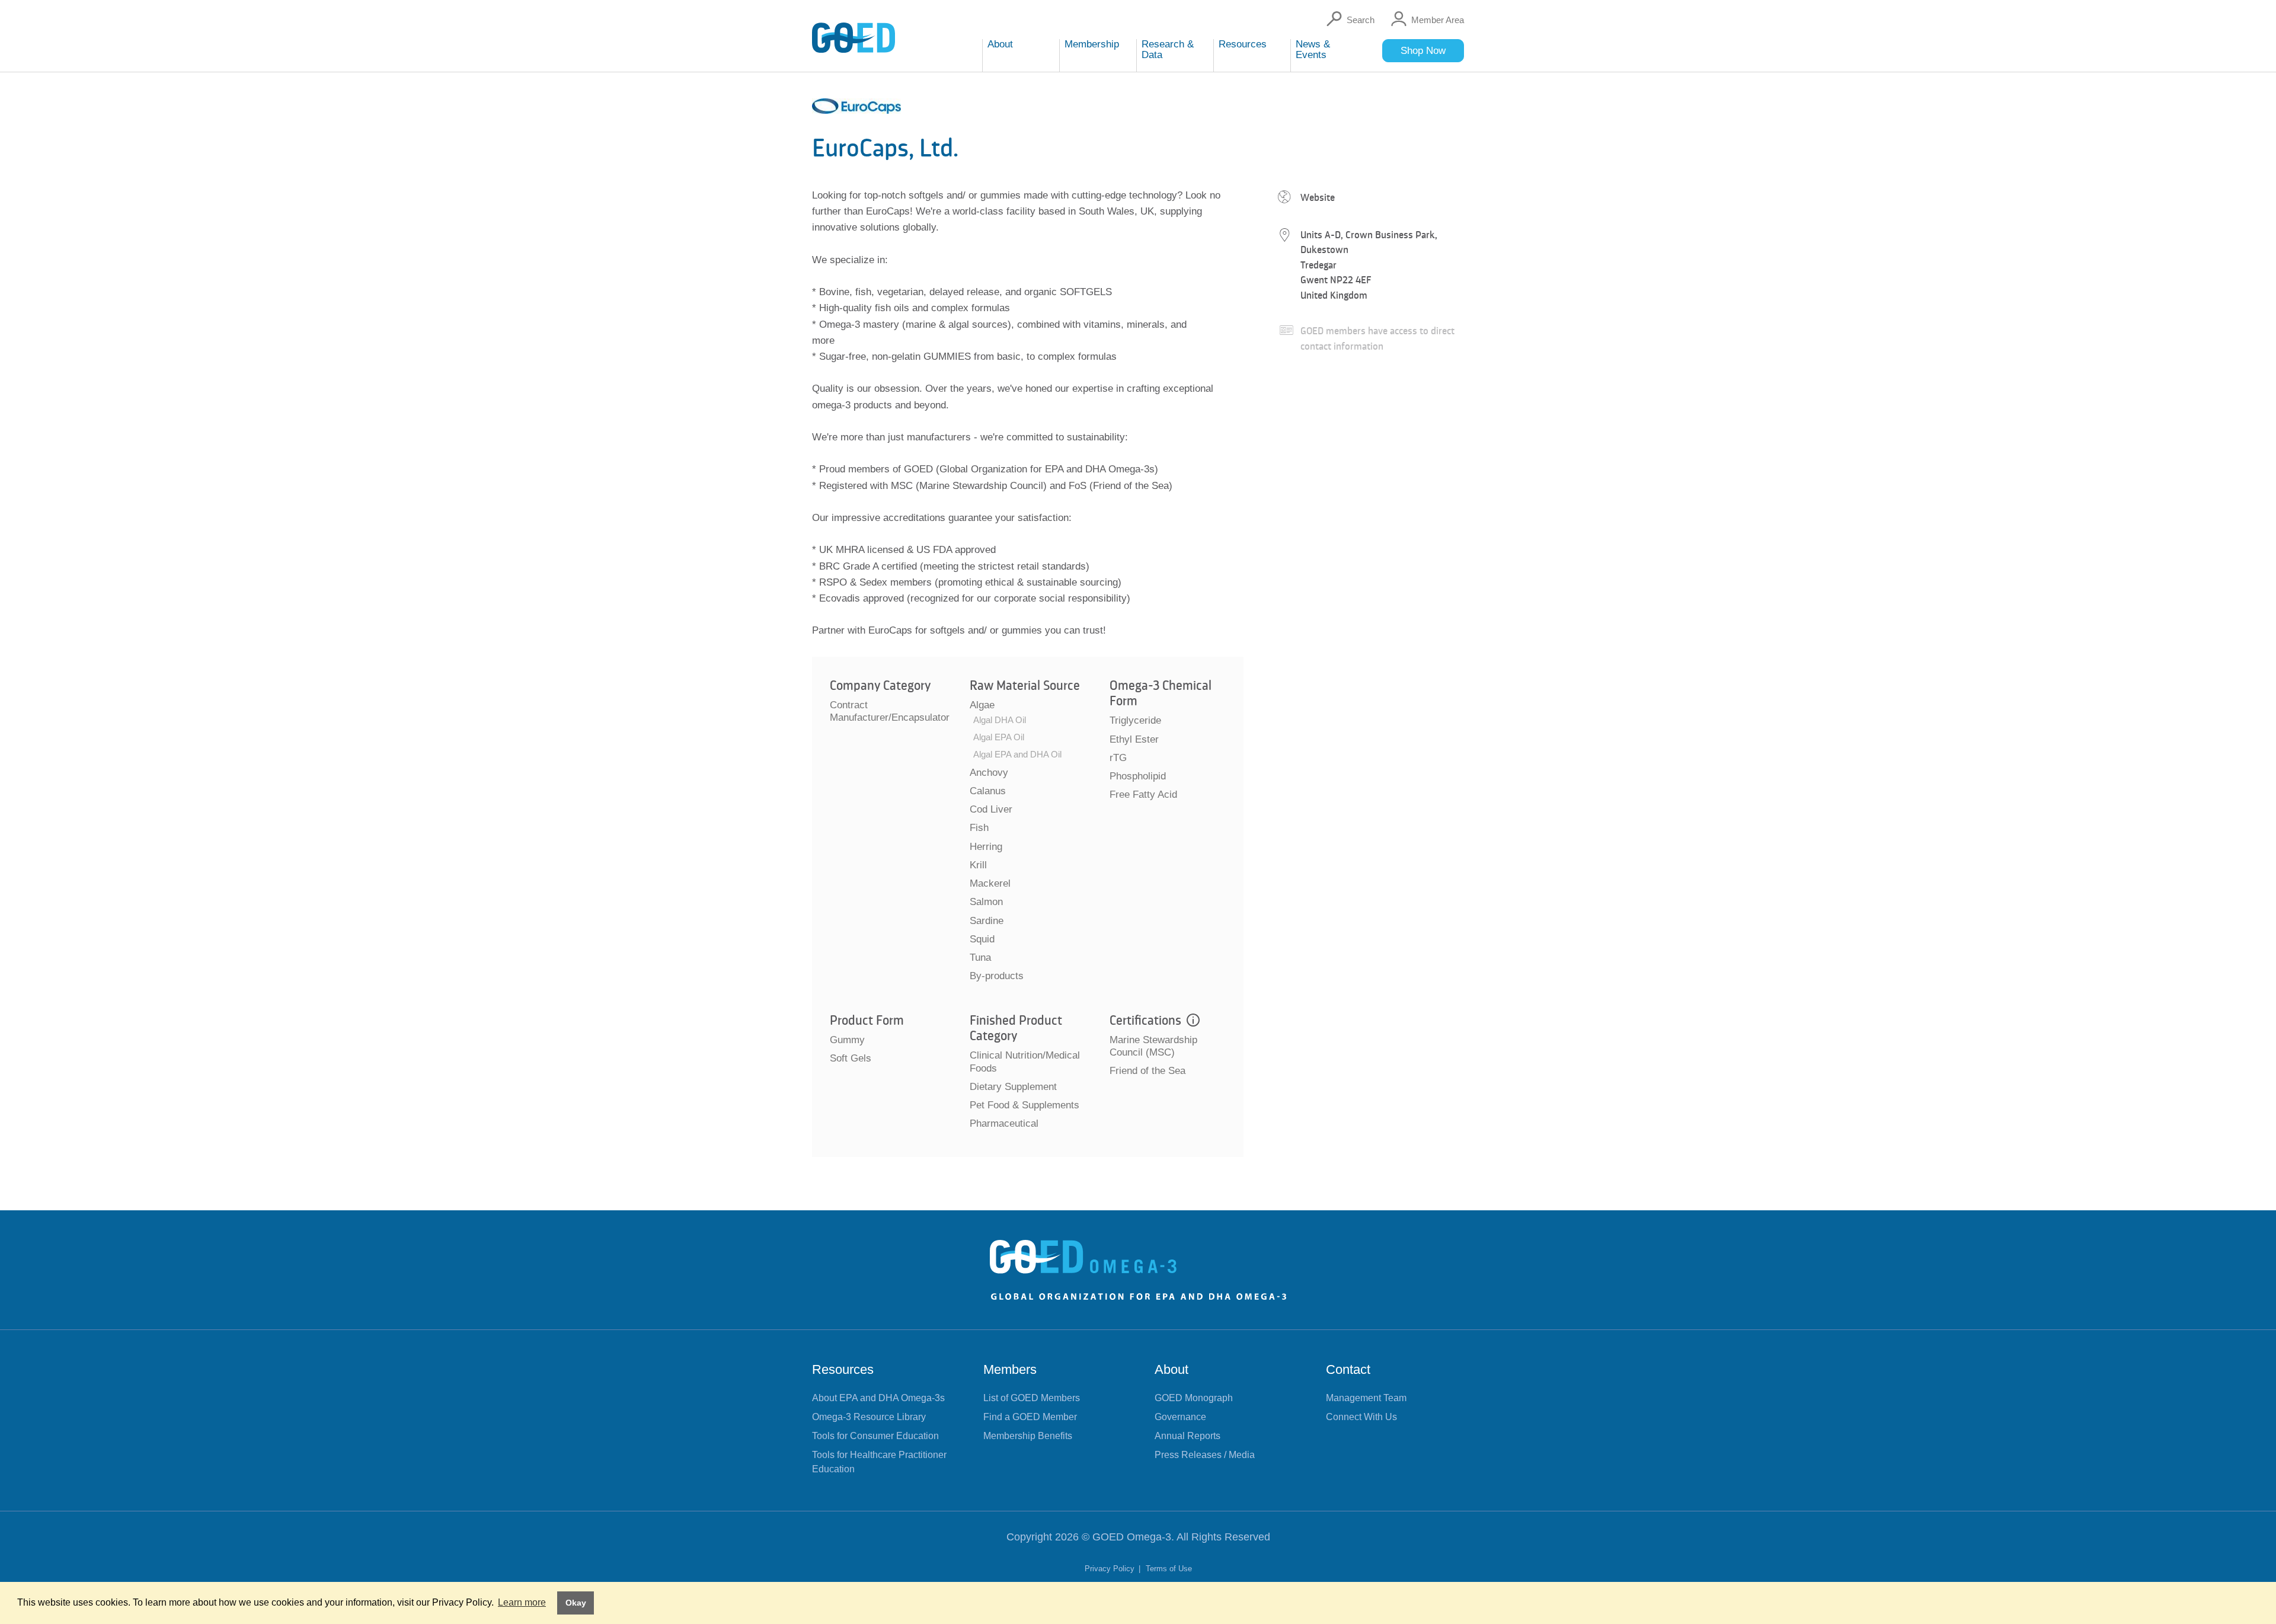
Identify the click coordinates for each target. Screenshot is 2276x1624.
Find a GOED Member (1030, 1417)
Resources (843, 1369)
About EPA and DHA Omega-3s (878, 1398)
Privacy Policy (1111, 1569)
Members (1010, 1369)
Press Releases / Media (1205, 1455)
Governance (1180, 1417)
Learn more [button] (522, 1602)
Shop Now (1423, 51)
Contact (1348, 1369)
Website (1318, 197)
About (1171, 1369)
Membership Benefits (1028, 1436)
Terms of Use (1169, 1569)
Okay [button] (576, 1603)
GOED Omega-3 (1132, 1537)
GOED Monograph (1194, 1398)
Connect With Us (1361, 1417)
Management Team (1366, 1398)
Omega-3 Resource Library (869, 1417)
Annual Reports (1187, 1436)
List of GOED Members (1032, 1398)
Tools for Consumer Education (875, 1436)
